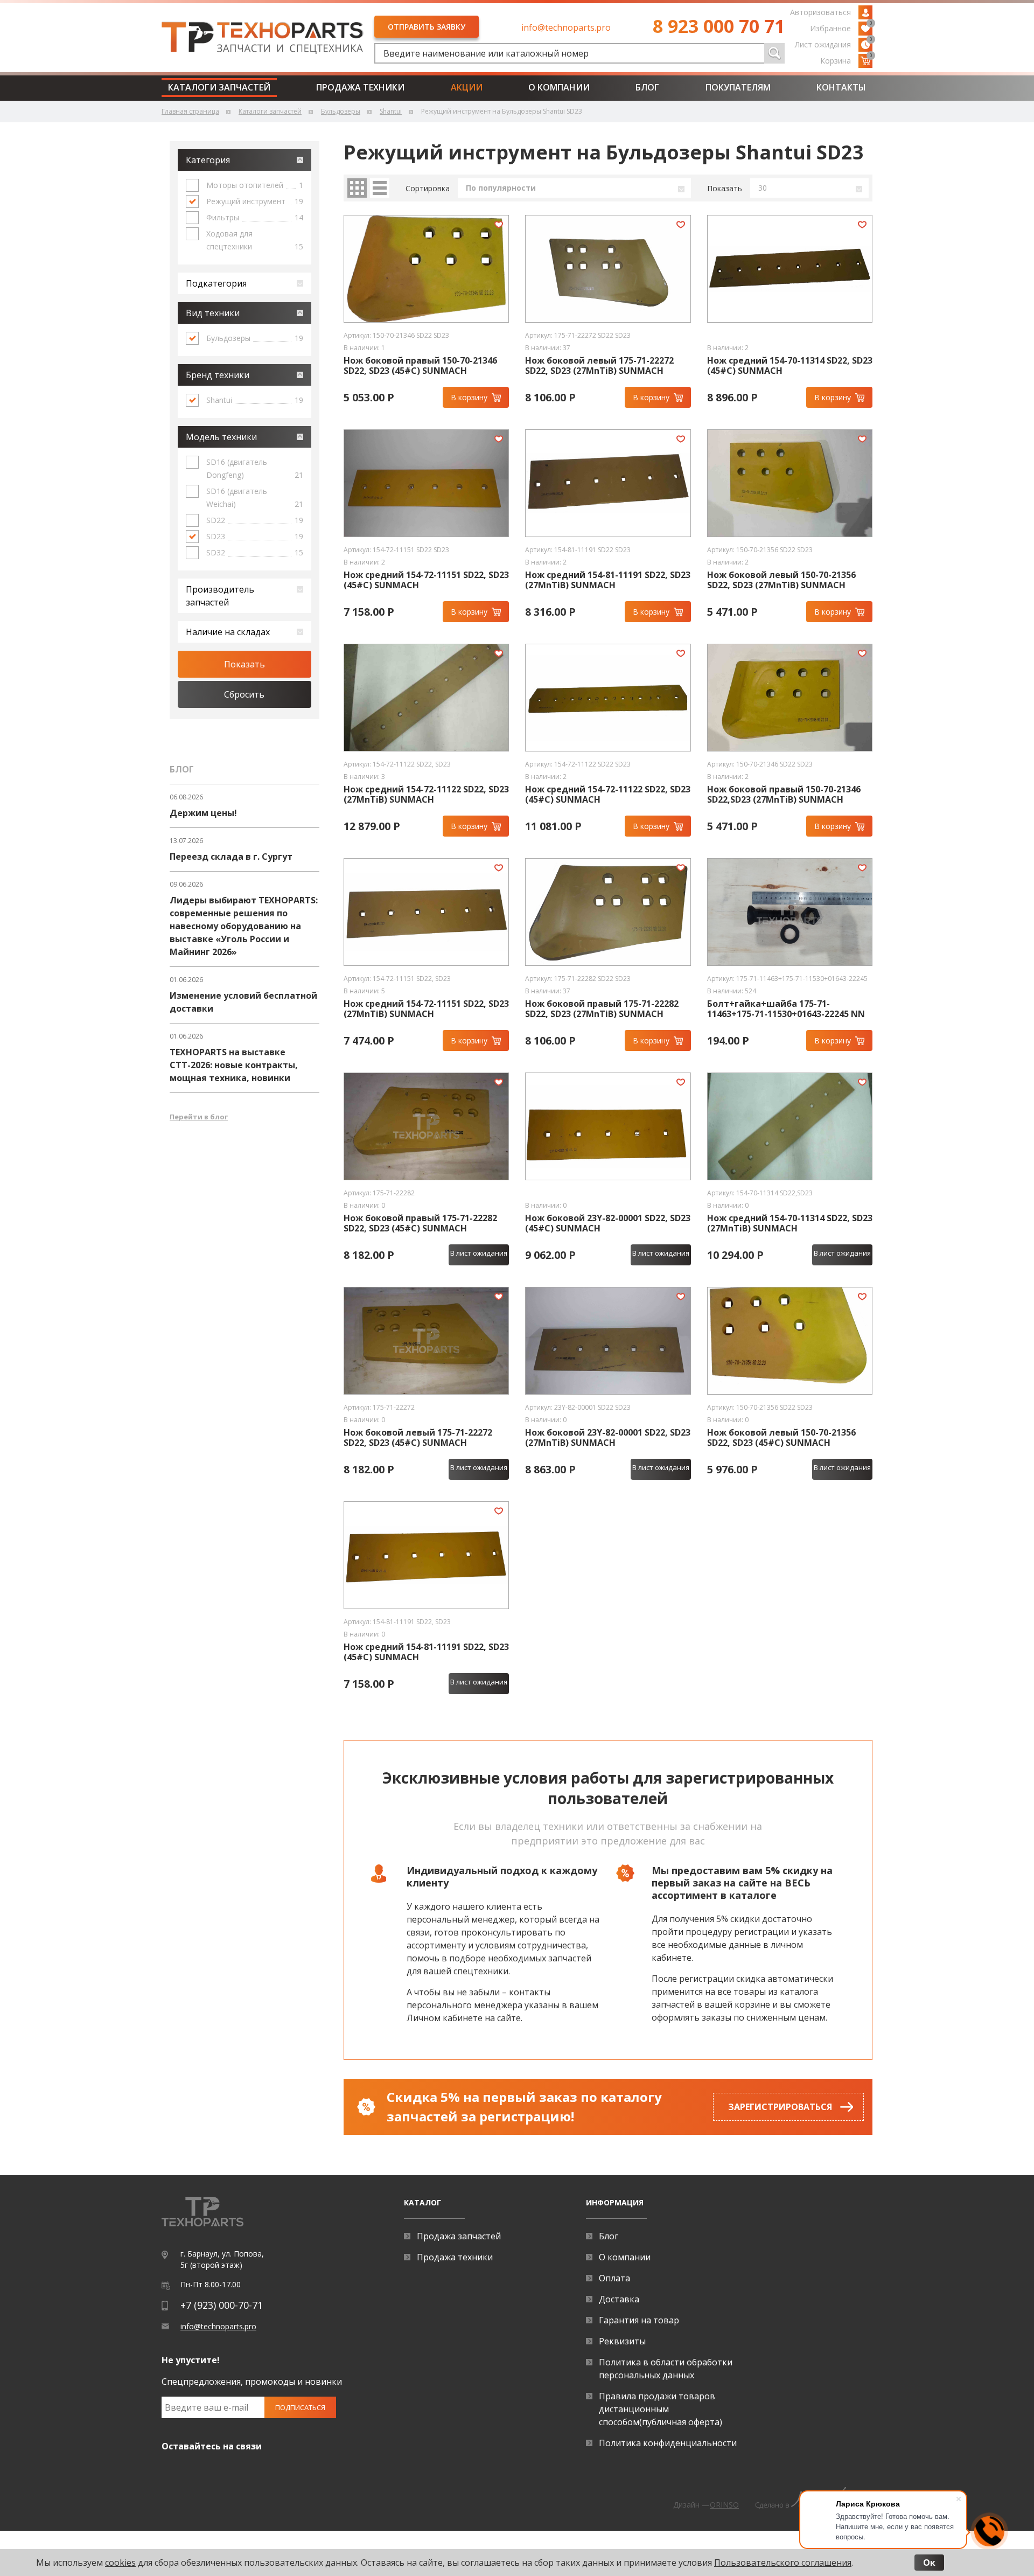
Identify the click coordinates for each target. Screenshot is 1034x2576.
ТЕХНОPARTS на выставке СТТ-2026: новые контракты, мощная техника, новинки (234, 1065)
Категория (208, 160)
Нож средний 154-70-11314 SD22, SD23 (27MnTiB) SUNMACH (790, 1223)
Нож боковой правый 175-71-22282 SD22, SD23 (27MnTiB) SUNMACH (602, 1009)
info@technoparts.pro (566, 27)
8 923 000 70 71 (719, 26)
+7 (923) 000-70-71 (222, 2305)
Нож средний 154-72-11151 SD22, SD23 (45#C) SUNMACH (426, 580)
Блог (647, 87)
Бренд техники (218, 375)
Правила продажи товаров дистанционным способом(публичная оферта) (661, 2409)
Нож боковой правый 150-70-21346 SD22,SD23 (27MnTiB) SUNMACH (784, 795)
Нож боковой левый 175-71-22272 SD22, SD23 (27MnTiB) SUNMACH (599, 366)
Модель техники (221, 437)
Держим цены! (203, 813)
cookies (120, 2563)
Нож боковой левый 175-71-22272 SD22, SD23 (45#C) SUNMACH (418, 1438)
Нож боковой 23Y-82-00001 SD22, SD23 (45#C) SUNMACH (608, 1223)
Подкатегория (216, 283)
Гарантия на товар (639, 2320)
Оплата (614, 2278)
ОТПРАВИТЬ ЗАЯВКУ (427, 27)
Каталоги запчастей (219, 87)
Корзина (846, 60)
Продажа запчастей (459, 2236)
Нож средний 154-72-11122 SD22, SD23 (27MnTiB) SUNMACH (426, 795)
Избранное (841, 27)
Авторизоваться (820, 12)
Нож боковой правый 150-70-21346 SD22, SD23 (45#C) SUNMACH (420, 366)
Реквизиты (622, 2341)
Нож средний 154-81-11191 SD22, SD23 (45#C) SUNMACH (426, 1652)
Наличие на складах (228, 632)
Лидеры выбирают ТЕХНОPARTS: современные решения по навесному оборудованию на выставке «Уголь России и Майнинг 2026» (244, 926)
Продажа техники (360, 87)
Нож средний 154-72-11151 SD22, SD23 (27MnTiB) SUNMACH (426, 1009)
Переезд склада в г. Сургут (231, 857)
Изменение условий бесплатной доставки (243, 1002)
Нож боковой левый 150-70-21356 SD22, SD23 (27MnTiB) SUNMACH (781, 580)
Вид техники (213, 313)
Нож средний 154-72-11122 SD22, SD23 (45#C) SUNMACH (608, 795)
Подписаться (300, 2407)
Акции (467, 87)
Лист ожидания (834, 44)
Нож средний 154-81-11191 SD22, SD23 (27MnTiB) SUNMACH (608, 580)
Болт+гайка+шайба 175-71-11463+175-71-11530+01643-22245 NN (786, 1009)
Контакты (841, 87)
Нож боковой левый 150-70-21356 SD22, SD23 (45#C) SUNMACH (781, 1438)
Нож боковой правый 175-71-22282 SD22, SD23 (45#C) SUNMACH (420, 1223)
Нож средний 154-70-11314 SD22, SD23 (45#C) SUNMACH (790, 366)
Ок (929, 2563)
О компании (559, 87)
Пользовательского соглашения (783, 2563)
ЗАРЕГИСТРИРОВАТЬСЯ (780, 2107)
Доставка (619, 2299)
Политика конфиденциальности (668, 2443)
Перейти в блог (199, 1117)
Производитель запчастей (220, 596)
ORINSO (724, 2505)
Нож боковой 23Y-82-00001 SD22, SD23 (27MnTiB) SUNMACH (608, 1438)
